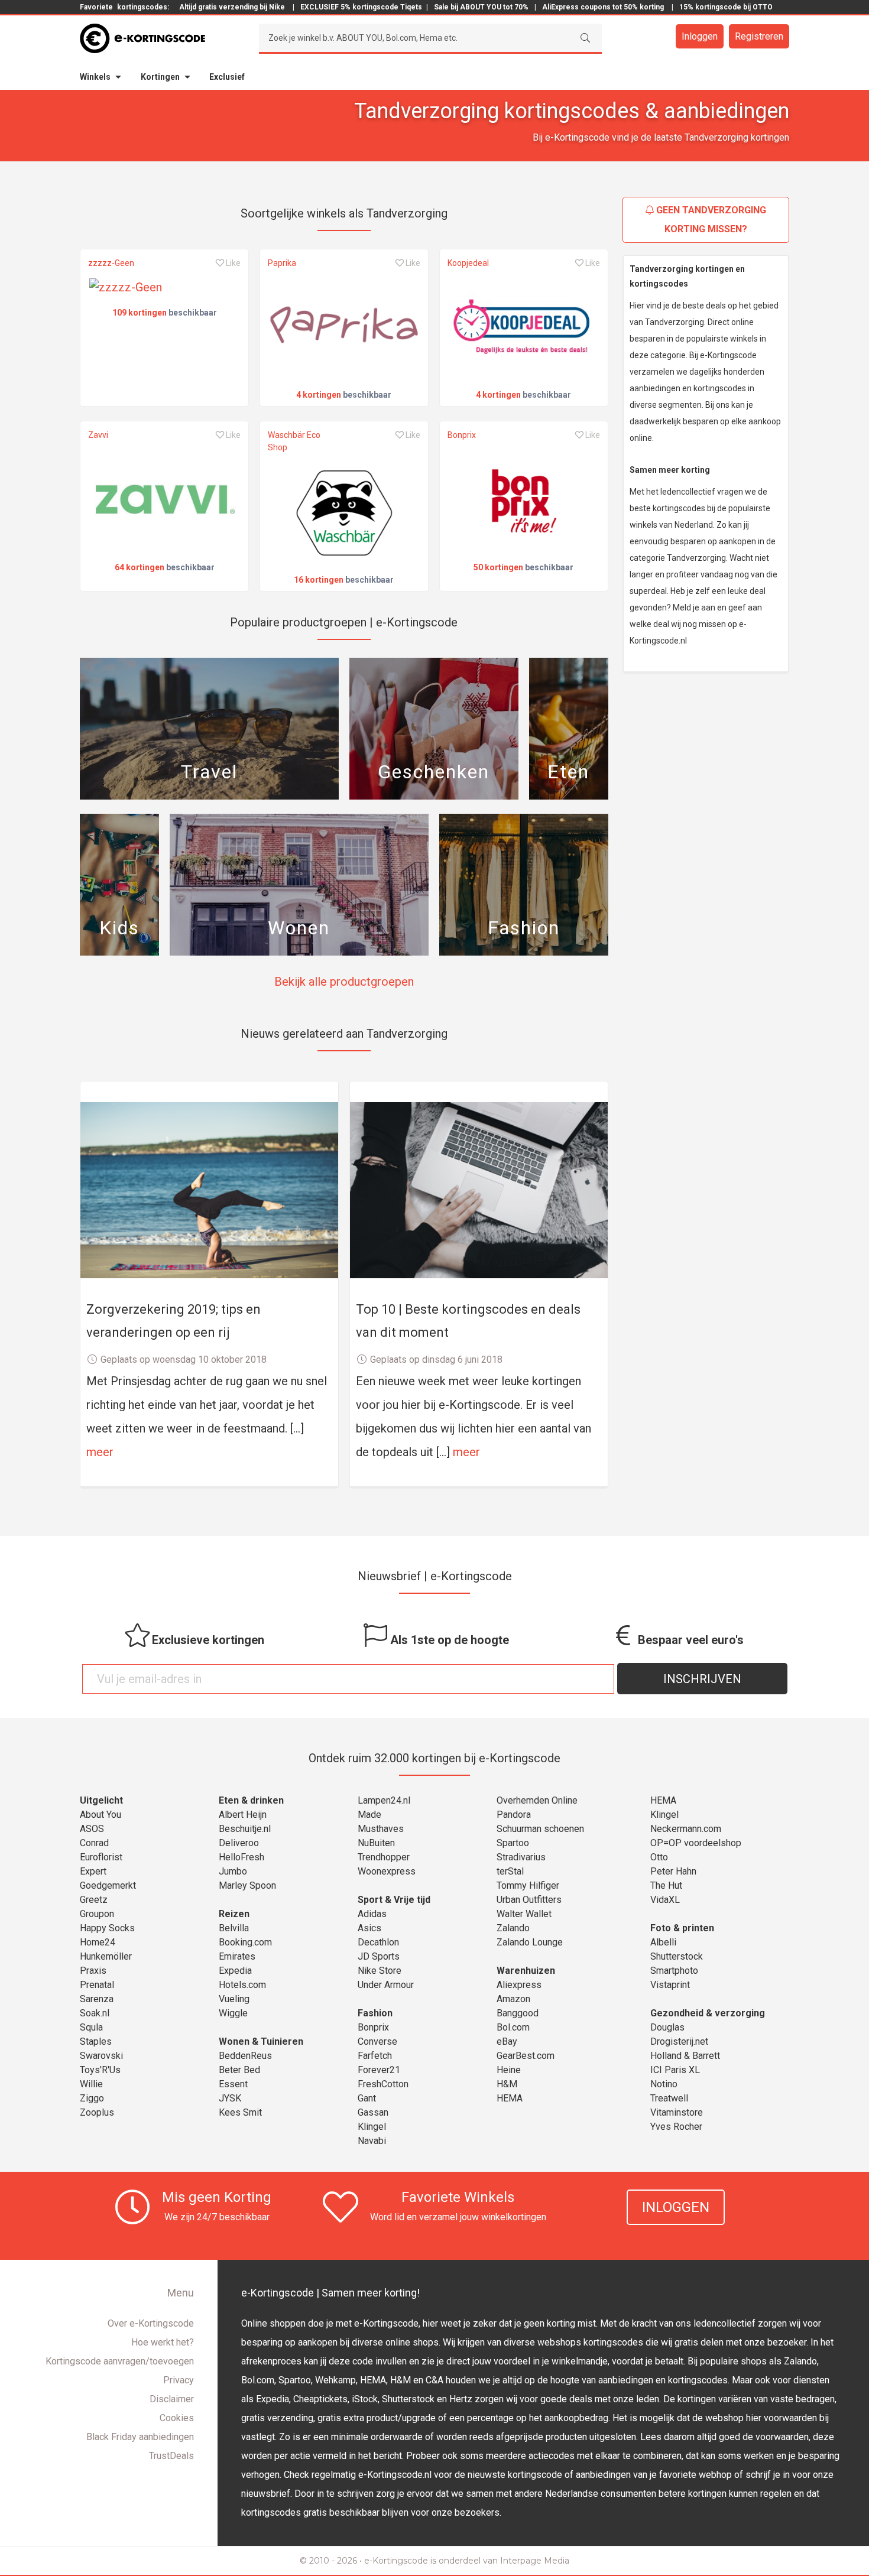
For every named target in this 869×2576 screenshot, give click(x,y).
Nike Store (380, 1971)
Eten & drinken (251, 1800)
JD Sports (379, 1956)
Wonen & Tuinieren (261, 2041)
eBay (507, 2041)
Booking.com (245, 1942)
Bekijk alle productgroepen (344, 982)
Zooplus (97, 2112)
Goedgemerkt (108, 1885)
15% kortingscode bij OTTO (726, 7)
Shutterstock (677, 1956)
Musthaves (381, 1829)
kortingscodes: (143, 7)
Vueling (234, 1999)
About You (100, 1815)
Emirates (237, 1956)
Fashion (375, 2013)
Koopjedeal (468, 263)
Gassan (373, 2112)
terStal (510, 1871)
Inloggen (700, 36)
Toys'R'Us (100, 2070)
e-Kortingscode (396, 2561)
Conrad (94, 1843)
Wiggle (233, 2013)
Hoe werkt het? (163, 2342)
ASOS (92, 1829)
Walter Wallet (524, 1914)
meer (100, 1452)
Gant (367, 2098)
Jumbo (233, 1871)
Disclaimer (172, 2399)
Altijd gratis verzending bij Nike (232, 7)
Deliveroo (239, 1843)
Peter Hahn (673, 1871)
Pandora (514, 1815)
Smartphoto (674, 1971)
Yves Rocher (676, 2127)
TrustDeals (171, 2456)
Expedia (235, 1971)
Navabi (372, 2141)
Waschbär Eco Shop (294, 441)
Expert (93, 1871)
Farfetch (375, 2056)
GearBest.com (526, 2056)
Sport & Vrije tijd (394, 1900)
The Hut (666, 1885)
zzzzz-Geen (111, 263)
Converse (377, 2041)
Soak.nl (95, 2013)
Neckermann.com (686, 1829)
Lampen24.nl (384, 1800)
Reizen (234, 1914)
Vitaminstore (677, 2112)
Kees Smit (240, 2112)
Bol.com (513, 2027)
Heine (509, 2070)
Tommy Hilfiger (528, 1885)
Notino (664, 2084)
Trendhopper (384, 1857)
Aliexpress (519, 1985)
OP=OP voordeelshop (696, 1843)
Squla (91, 2027)
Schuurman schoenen (540, 1829)
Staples (96, 2041)
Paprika (282, 263)
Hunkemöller (106, 1956)
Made (369, 1815)
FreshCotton (383, 2084)
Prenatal (97, 1985)
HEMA (510, 2098)
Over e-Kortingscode (151, 2323)
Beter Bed (239, 2070)
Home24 (98, 1942)
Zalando (513, 1928)
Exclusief (227, 77)
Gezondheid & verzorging (708, 2013)
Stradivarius (521, 1857)
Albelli (663, 1942)
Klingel (372, 2127)
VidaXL (665, 1900)
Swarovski (101, 2056)
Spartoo (513, 1843)
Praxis (93, 1971)
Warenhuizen (526, 1971)
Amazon (513, 1999)
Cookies (177, 2418)
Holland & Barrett (685, 2056)
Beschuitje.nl (245, 1829)
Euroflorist (101, 1857)
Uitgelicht (101, 1800)
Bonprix (462, 435)
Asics (369, 1928)
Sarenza (97, 1999)
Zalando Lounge (530, 1942)
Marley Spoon (247, 1885)
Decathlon (378, 1942)
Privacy (179, 2380)
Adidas (372, 1914)
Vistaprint (670, 1985)
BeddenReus (245, 2056)
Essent (233, 2084)
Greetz (94, 1900)
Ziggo (92, 2098)
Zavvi (98, 435)
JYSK (230, 2098)
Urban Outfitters (529, 1900)
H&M (507, 2084)
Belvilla (234, 1928)
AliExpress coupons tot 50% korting (603, 7)
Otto (659, 1857)
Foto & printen (682, 1928)
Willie (91, 2084)
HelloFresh (241, 1857)
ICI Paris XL (675, 2070)
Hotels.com (242, 1985)
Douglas (667, 2027)
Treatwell (669, 2098)
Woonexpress (387, 1871)
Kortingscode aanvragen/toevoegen (120, 2361)
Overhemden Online (537, 1800)
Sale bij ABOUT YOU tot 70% (481, 7)
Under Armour (386, 1985)
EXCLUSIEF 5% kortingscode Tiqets (361, 7)
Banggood (518, 2013)
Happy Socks (107, 1928)
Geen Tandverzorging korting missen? (710, 220)
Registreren (759, 36)
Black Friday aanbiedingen (140, 2437)
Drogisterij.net (679, 2041)
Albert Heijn (243, 1815)
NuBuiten (376, 1843)
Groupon (97, 1914)
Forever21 (379, 2070)
